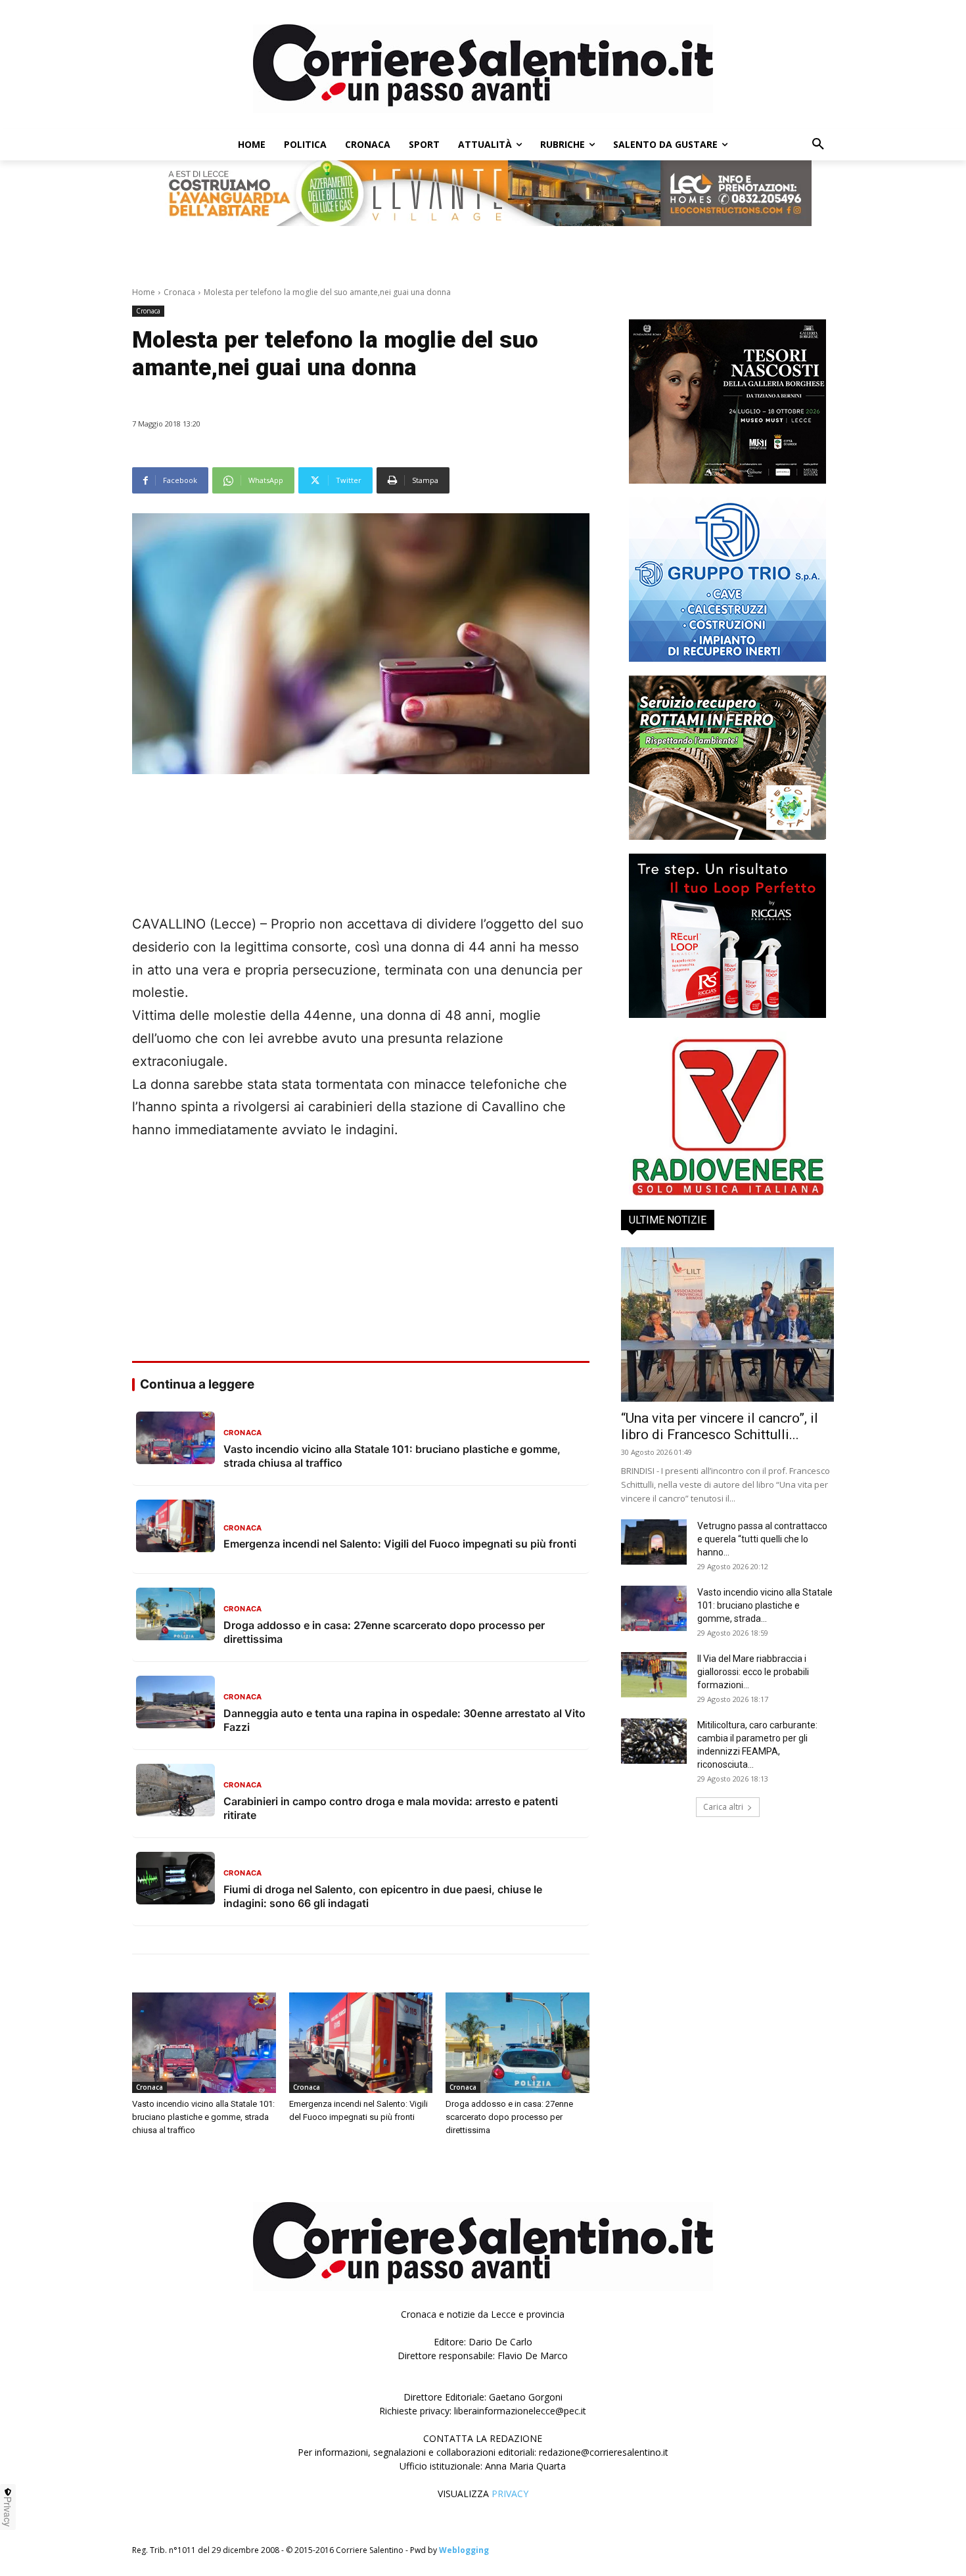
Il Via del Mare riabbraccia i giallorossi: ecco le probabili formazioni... (753, 1672)
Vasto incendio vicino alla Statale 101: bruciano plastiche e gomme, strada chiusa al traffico (203, 2117)
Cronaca (179, 292)
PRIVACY (510, 2494)
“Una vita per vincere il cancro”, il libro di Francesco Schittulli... (720, 1426)
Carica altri (723, 1807)
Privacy (8, 2512)
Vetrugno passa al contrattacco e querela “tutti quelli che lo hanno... (762, 1539)
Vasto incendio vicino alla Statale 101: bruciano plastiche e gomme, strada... (765, 1605)
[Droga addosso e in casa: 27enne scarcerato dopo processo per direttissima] (517, 2043)
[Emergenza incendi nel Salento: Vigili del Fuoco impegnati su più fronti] (361, 2043)
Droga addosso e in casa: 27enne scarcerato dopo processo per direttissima (509, 2117)
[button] (818, 145)
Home (144, 292)
